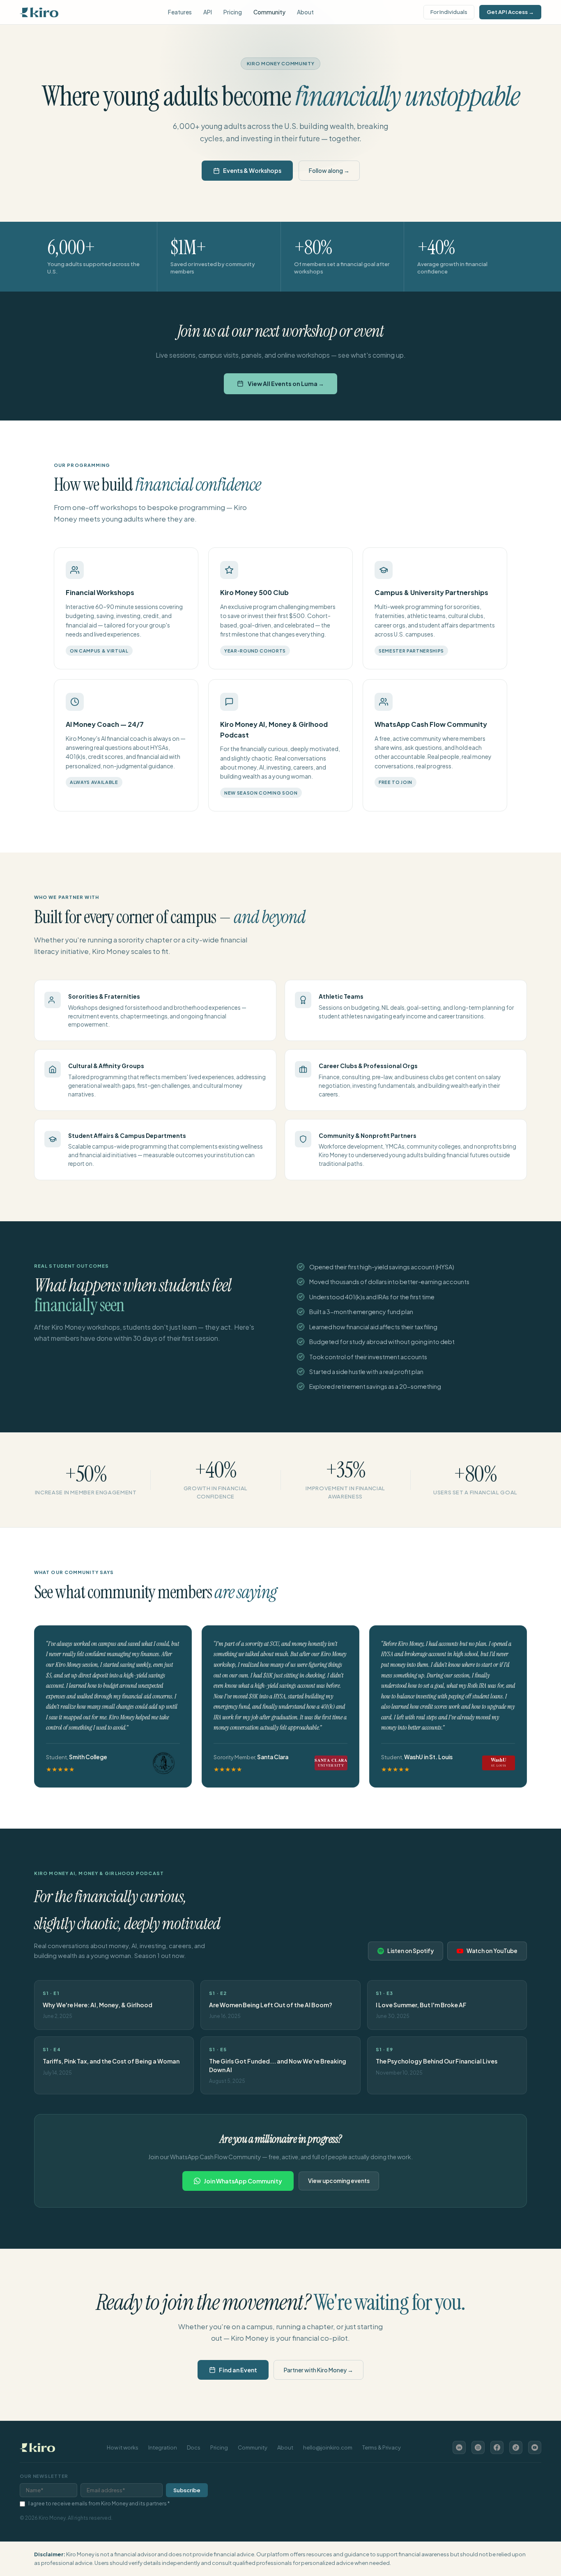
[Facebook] (497, 2447)
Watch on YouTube (492, 1951)
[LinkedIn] (459, 2447)
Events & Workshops (252, 170)
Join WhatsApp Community (243, 2181)
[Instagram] (478, 2447)
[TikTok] (516, 2447)
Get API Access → (510, 12)
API (208, 12)
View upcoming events (339, 2181)
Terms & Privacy (382, 2447)
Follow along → (329, 170)
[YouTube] (535, 2447)
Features (180, 12)
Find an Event (238, 2370)
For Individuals (449, 12)
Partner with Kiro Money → (318, 2370)
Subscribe (187, 2490)
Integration (163, 2447)
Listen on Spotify (410, 1951)
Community (269, 12)
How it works (123, 2447)
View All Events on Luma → (286, 384)
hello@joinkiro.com (328, 2447)
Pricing (233, 12)
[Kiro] (39, 12)
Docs (194, 2447)
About (305, 12)
